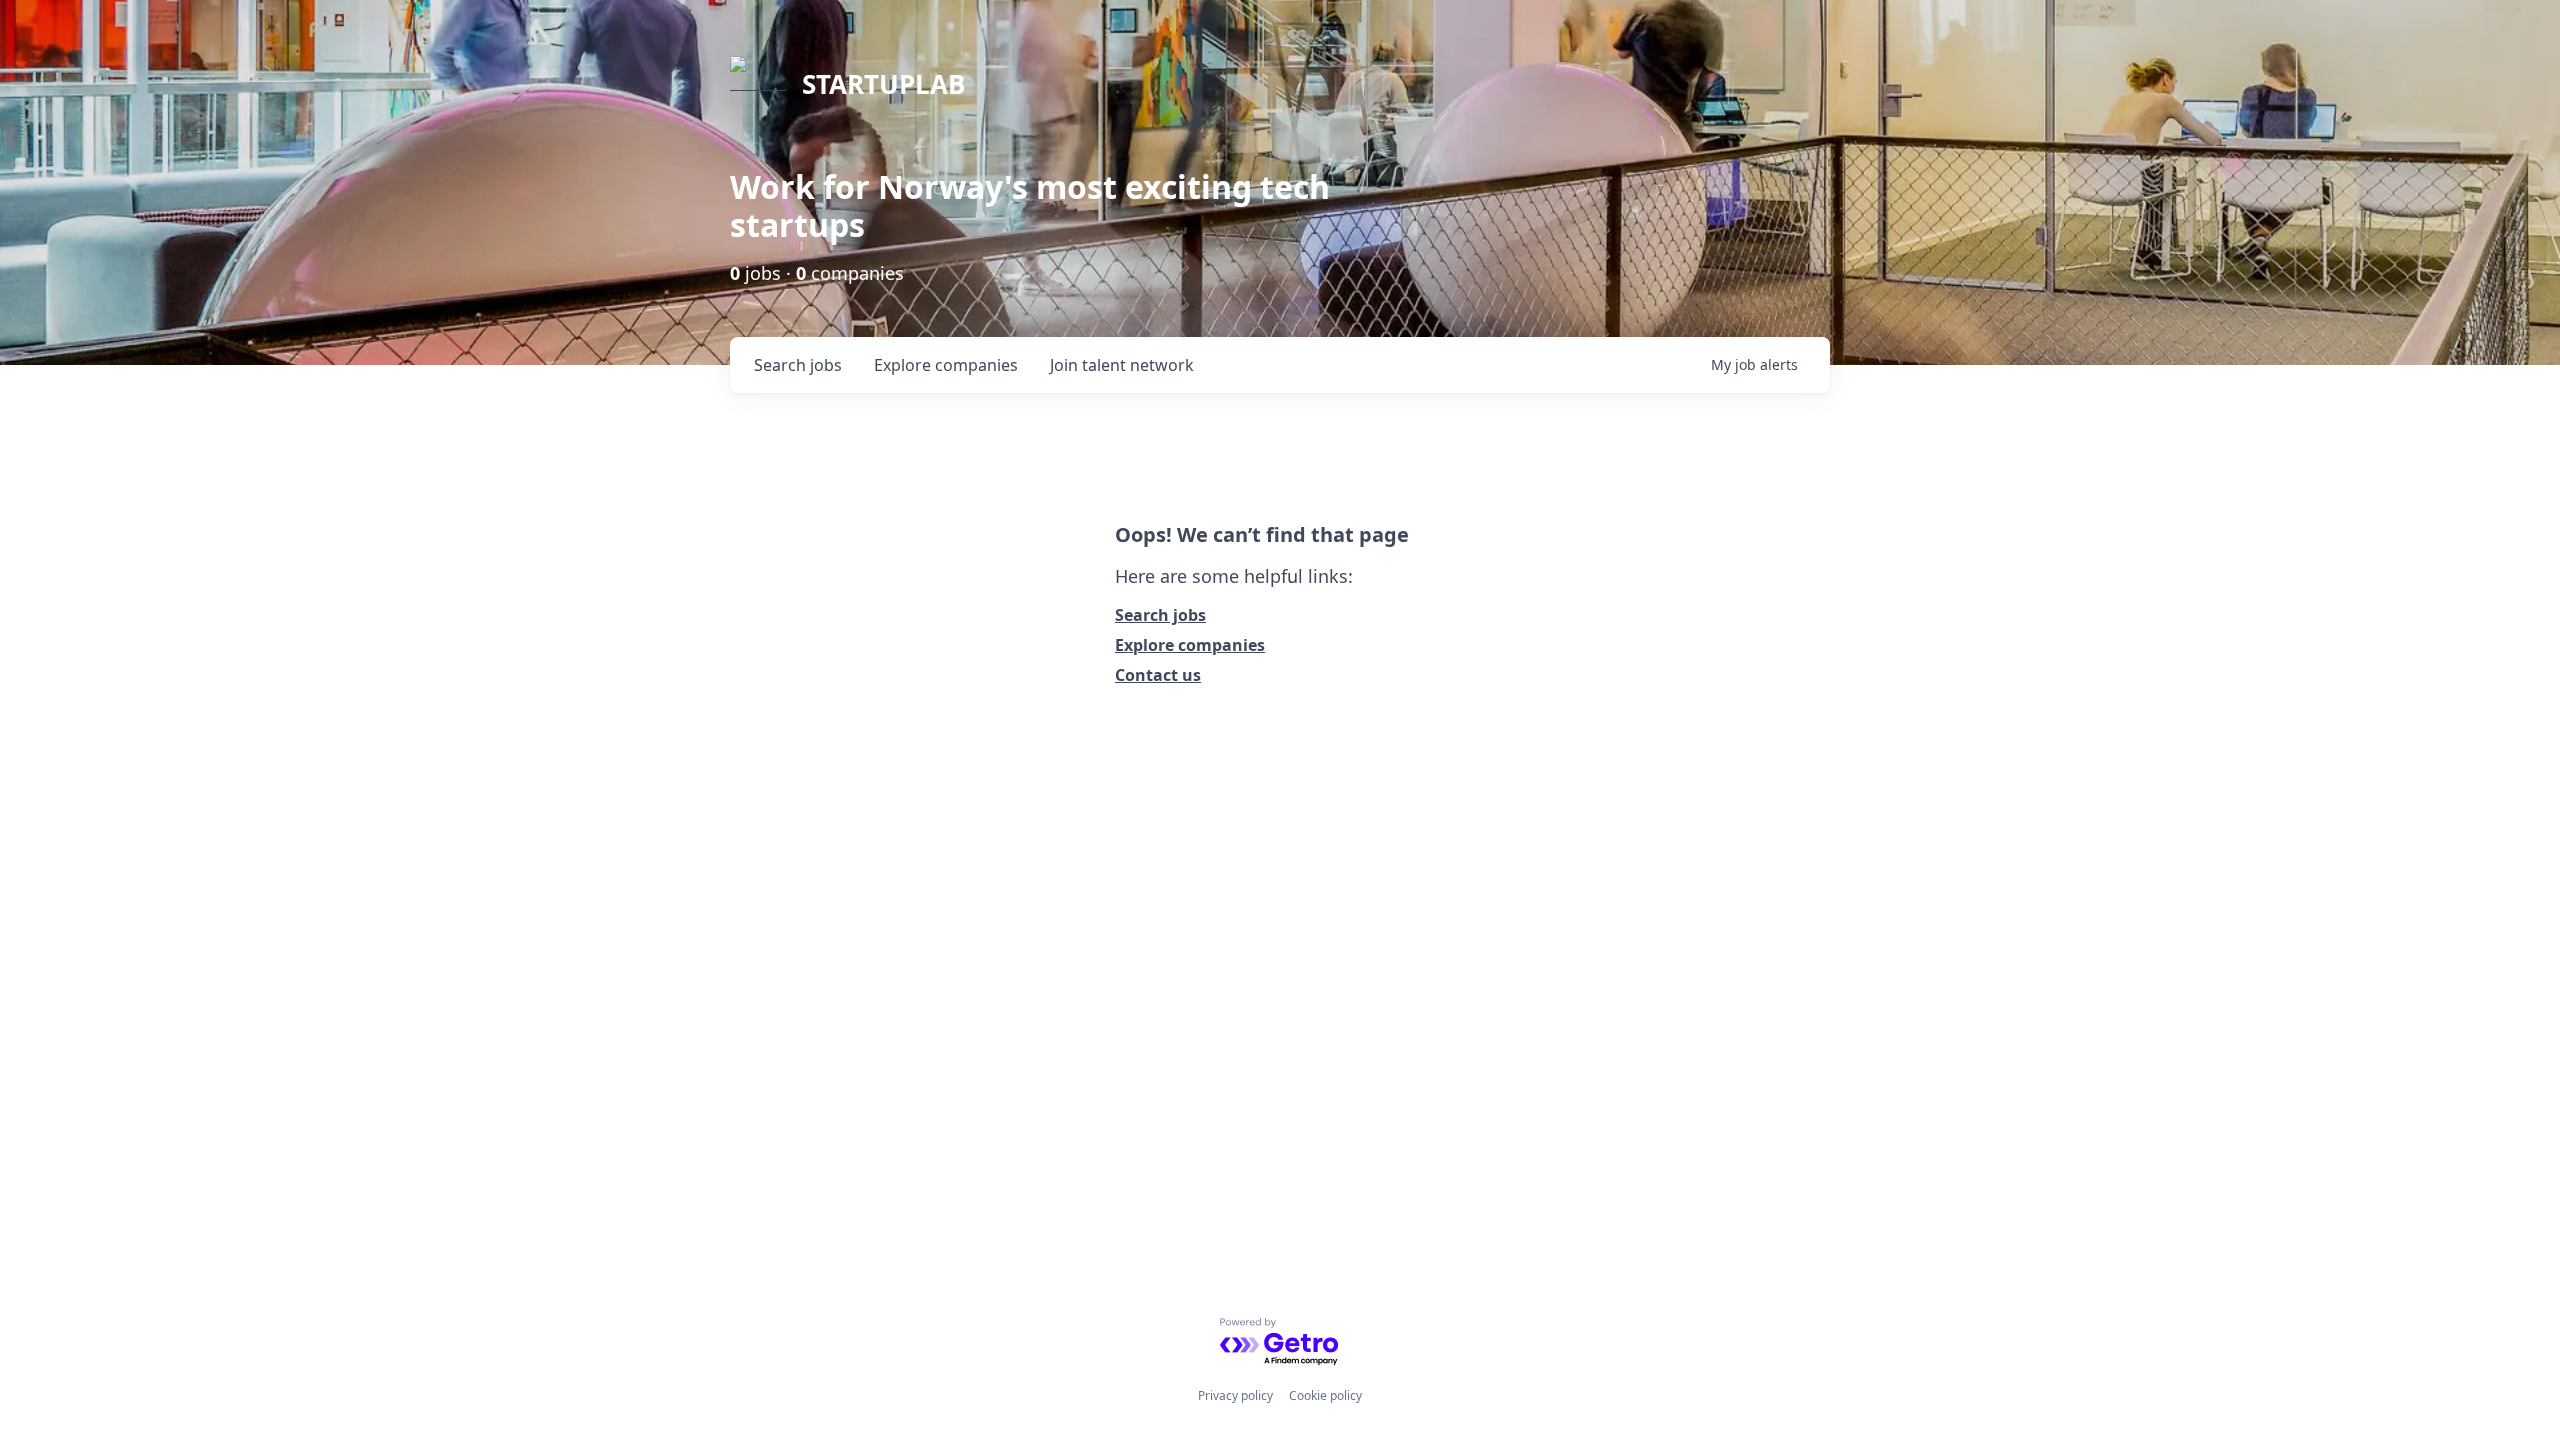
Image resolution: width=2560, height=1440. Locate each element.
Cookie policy (1325, 1395)
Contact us (1158, 675)
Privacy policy (1235, 1395)
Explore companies (1190, 645)
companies (946, 365)
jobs (798, 365)
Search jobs (1160, 615)
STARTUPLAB (883, 84)
